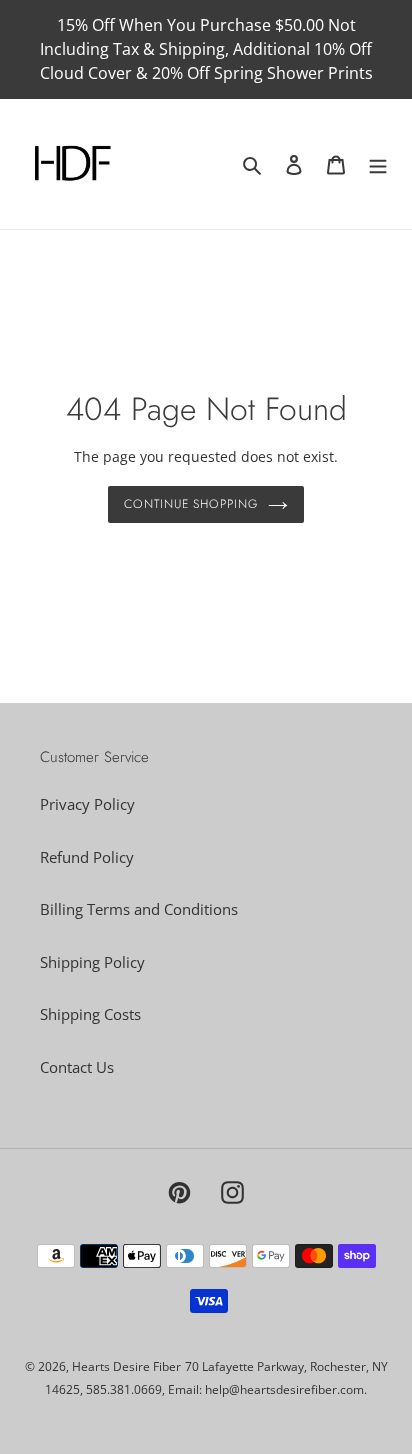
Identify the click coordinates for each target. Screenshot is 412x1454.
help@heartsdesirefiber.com (284, 1389)
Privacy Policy (87, 804)
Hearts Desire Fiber (126, 1366)
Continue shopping (191, 504)
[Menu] (378, 164)
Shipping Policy (92, 962)
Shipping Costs (90, 1014)
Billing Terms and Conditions (139, 909)
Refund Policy (87, 857)
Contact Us (77, 1067)
